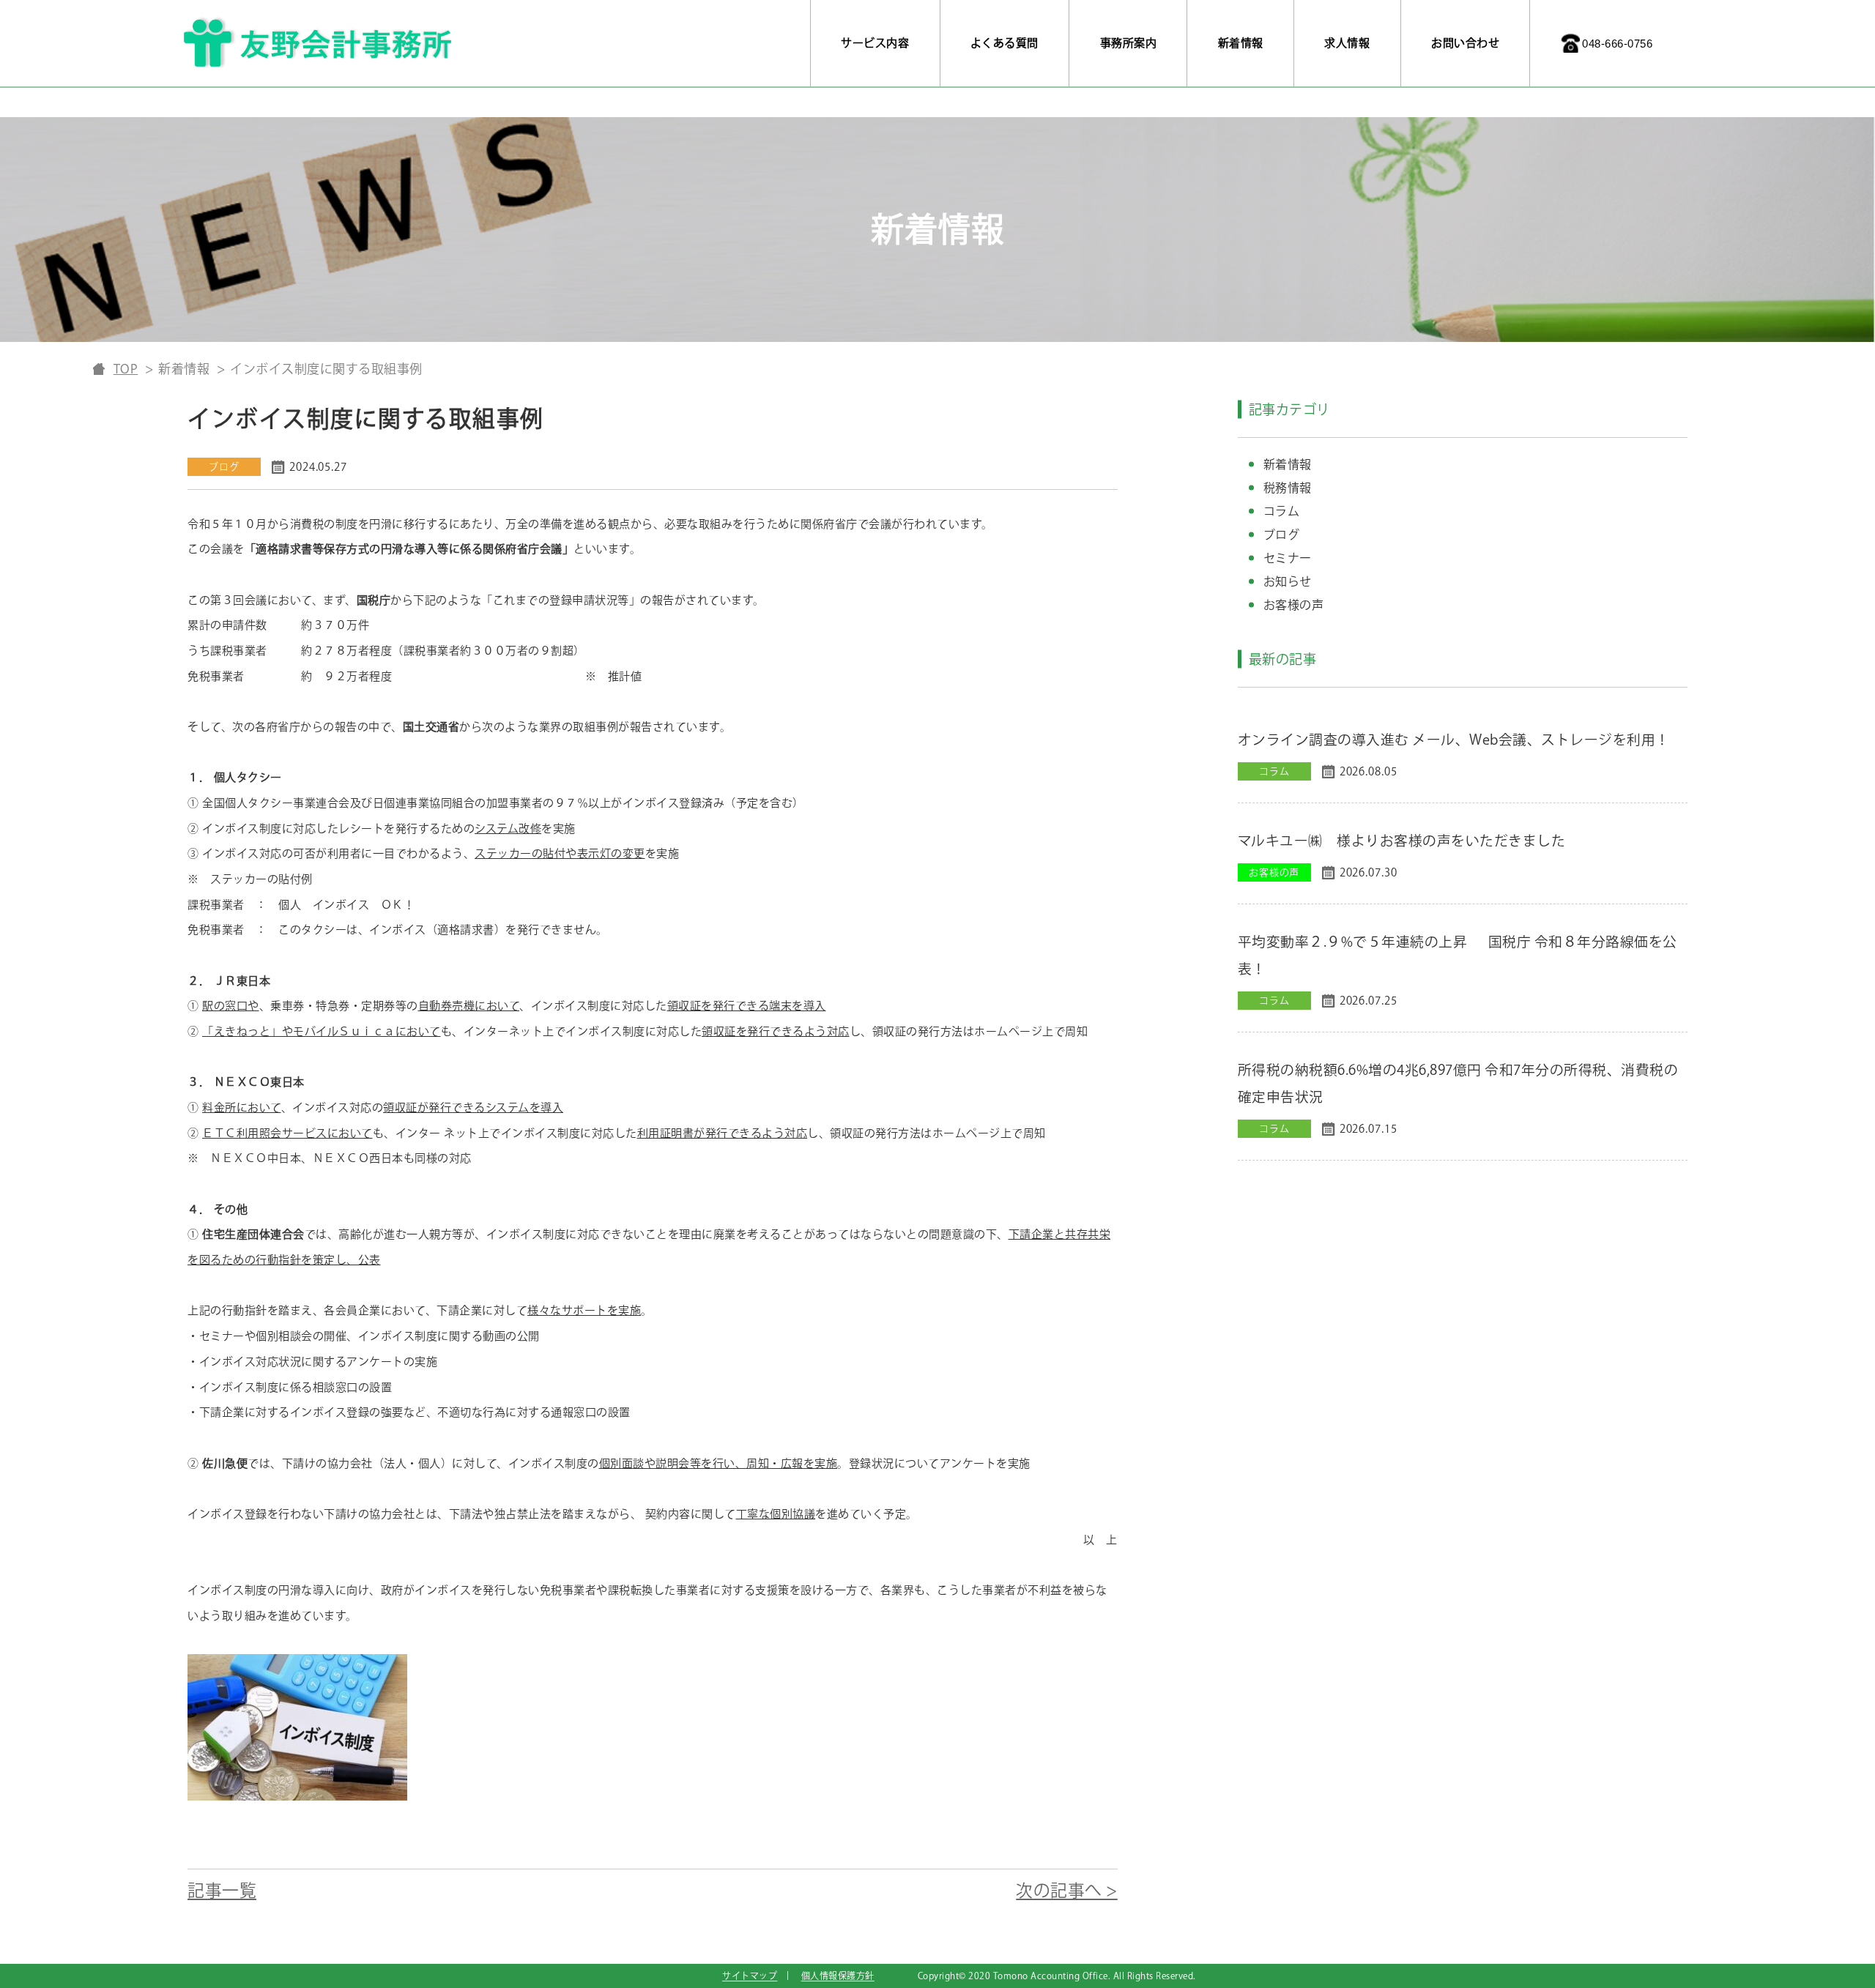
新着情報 (1241, 43)
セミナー (1288, 558)
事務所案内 (1129, 43)
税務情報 (1288, 488)
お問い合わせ (1465, 43)
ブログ (1282, 535)
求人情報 (1347, 43)
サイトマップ (750, 1976)
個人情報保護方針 (838, 1976)
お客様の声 (1294, 605)
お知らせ (1288, 581)
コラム (1282, 511)
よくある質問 (1005, 43)
